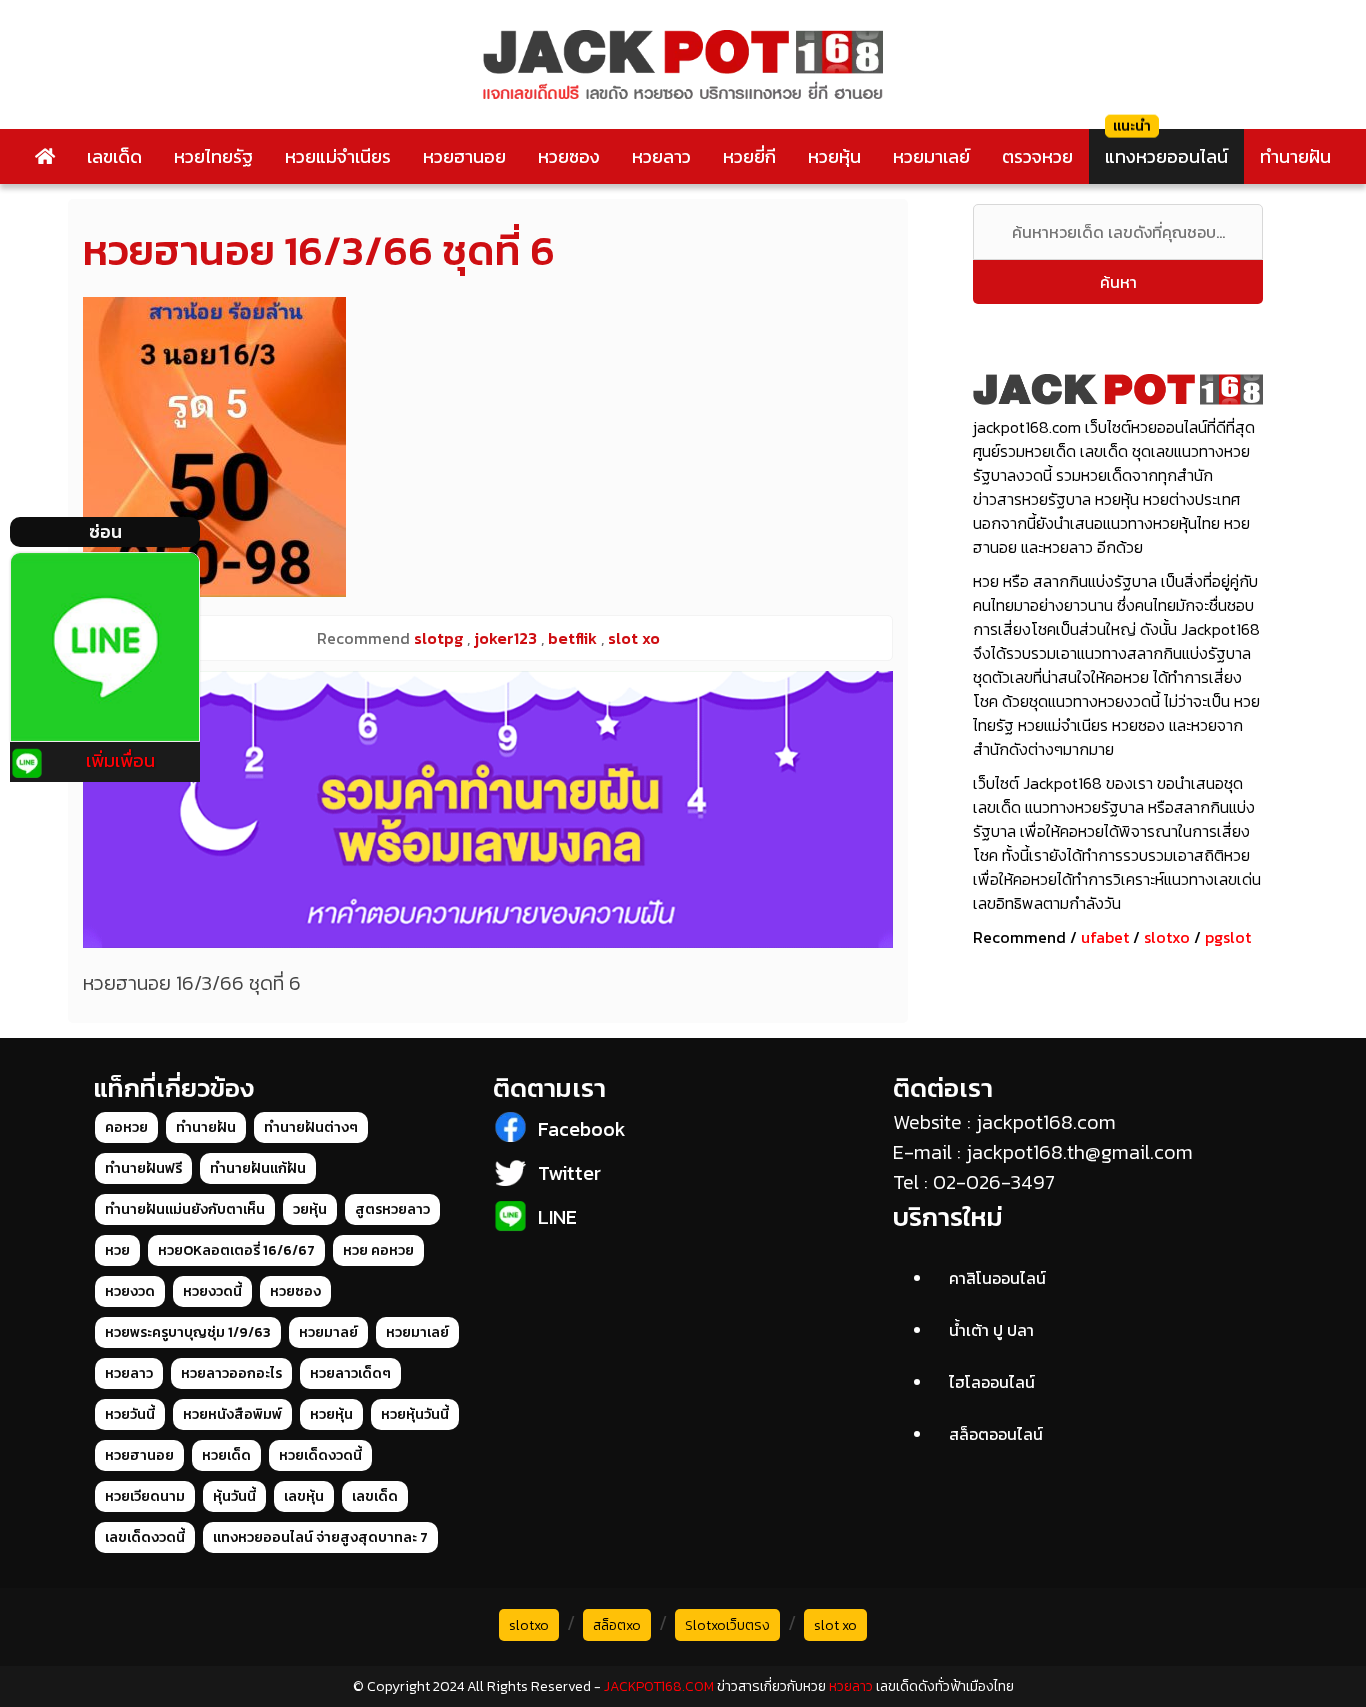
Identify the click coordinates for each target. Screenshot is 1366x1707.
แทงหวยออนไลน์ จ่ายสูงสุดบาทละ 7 (320, 1537)
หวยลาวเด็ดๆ (350, 1373)
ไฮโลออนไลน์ (992, 1382)
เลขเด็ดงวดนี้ (145, 1537)
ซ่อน (105, 531)
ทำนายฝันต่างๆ (311, 1127)
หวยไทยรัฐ (213, 156)
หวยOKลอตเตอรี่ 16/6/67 (236, 1250)
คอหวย (126, 1127)
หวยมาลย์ (328, 1332)
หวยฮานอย (464, 156)
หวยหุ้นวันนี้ (415, 1414)
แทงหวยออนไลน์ (1166, 156)
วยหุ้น (310, 1209)
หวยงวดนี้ (212, 1291)
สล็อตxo (617, 1625)
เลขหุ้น (304, 1496)
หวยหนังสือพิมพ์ (232, 1414)
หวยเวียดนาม (145, 1496)
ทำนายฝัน (1295, 156)
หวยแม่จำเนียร (338, 156)
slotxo (1167, 937)
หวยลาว (661, 156)
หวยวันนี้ (130, 1414)
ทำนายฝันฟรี (143, 1168)
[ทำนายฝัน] (488, 809)
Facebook (582, 1129)
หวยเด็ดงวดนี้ (320, 1455)
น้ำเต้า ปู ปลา (991, 1330)
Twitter (569, 1173)
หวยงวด (130, 1291)
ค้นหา (1118, 282)
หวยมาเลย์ (931, 156)
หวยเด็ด (226, 1455)
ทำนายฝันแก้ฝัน (258, 1168)
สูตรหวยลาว (392, 1209)
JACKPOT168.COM (659, 1686)
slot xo (835, 1625)
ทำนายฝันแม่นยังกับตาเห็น (185, 1209)
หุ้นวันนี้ (234, 1496)
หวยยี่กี (749, 156)
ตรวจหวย (1037, 156)
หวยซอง (569, 156)
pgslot (1228, 937)
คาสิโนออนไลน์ (997, 1278)
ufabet (1105, 937)
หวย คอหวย (378, 1250)
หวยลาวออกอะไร (231, 1373)
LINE (557, 1217)
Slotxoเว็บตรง (727, 1625)
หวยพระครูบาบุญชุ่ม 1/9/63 (188, 1332)
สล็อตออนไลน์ (996, 1434)
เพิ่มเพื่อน (120, 760)
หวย (117, 1250)
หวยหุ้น (834, 156)
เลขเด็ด (114, 156)
